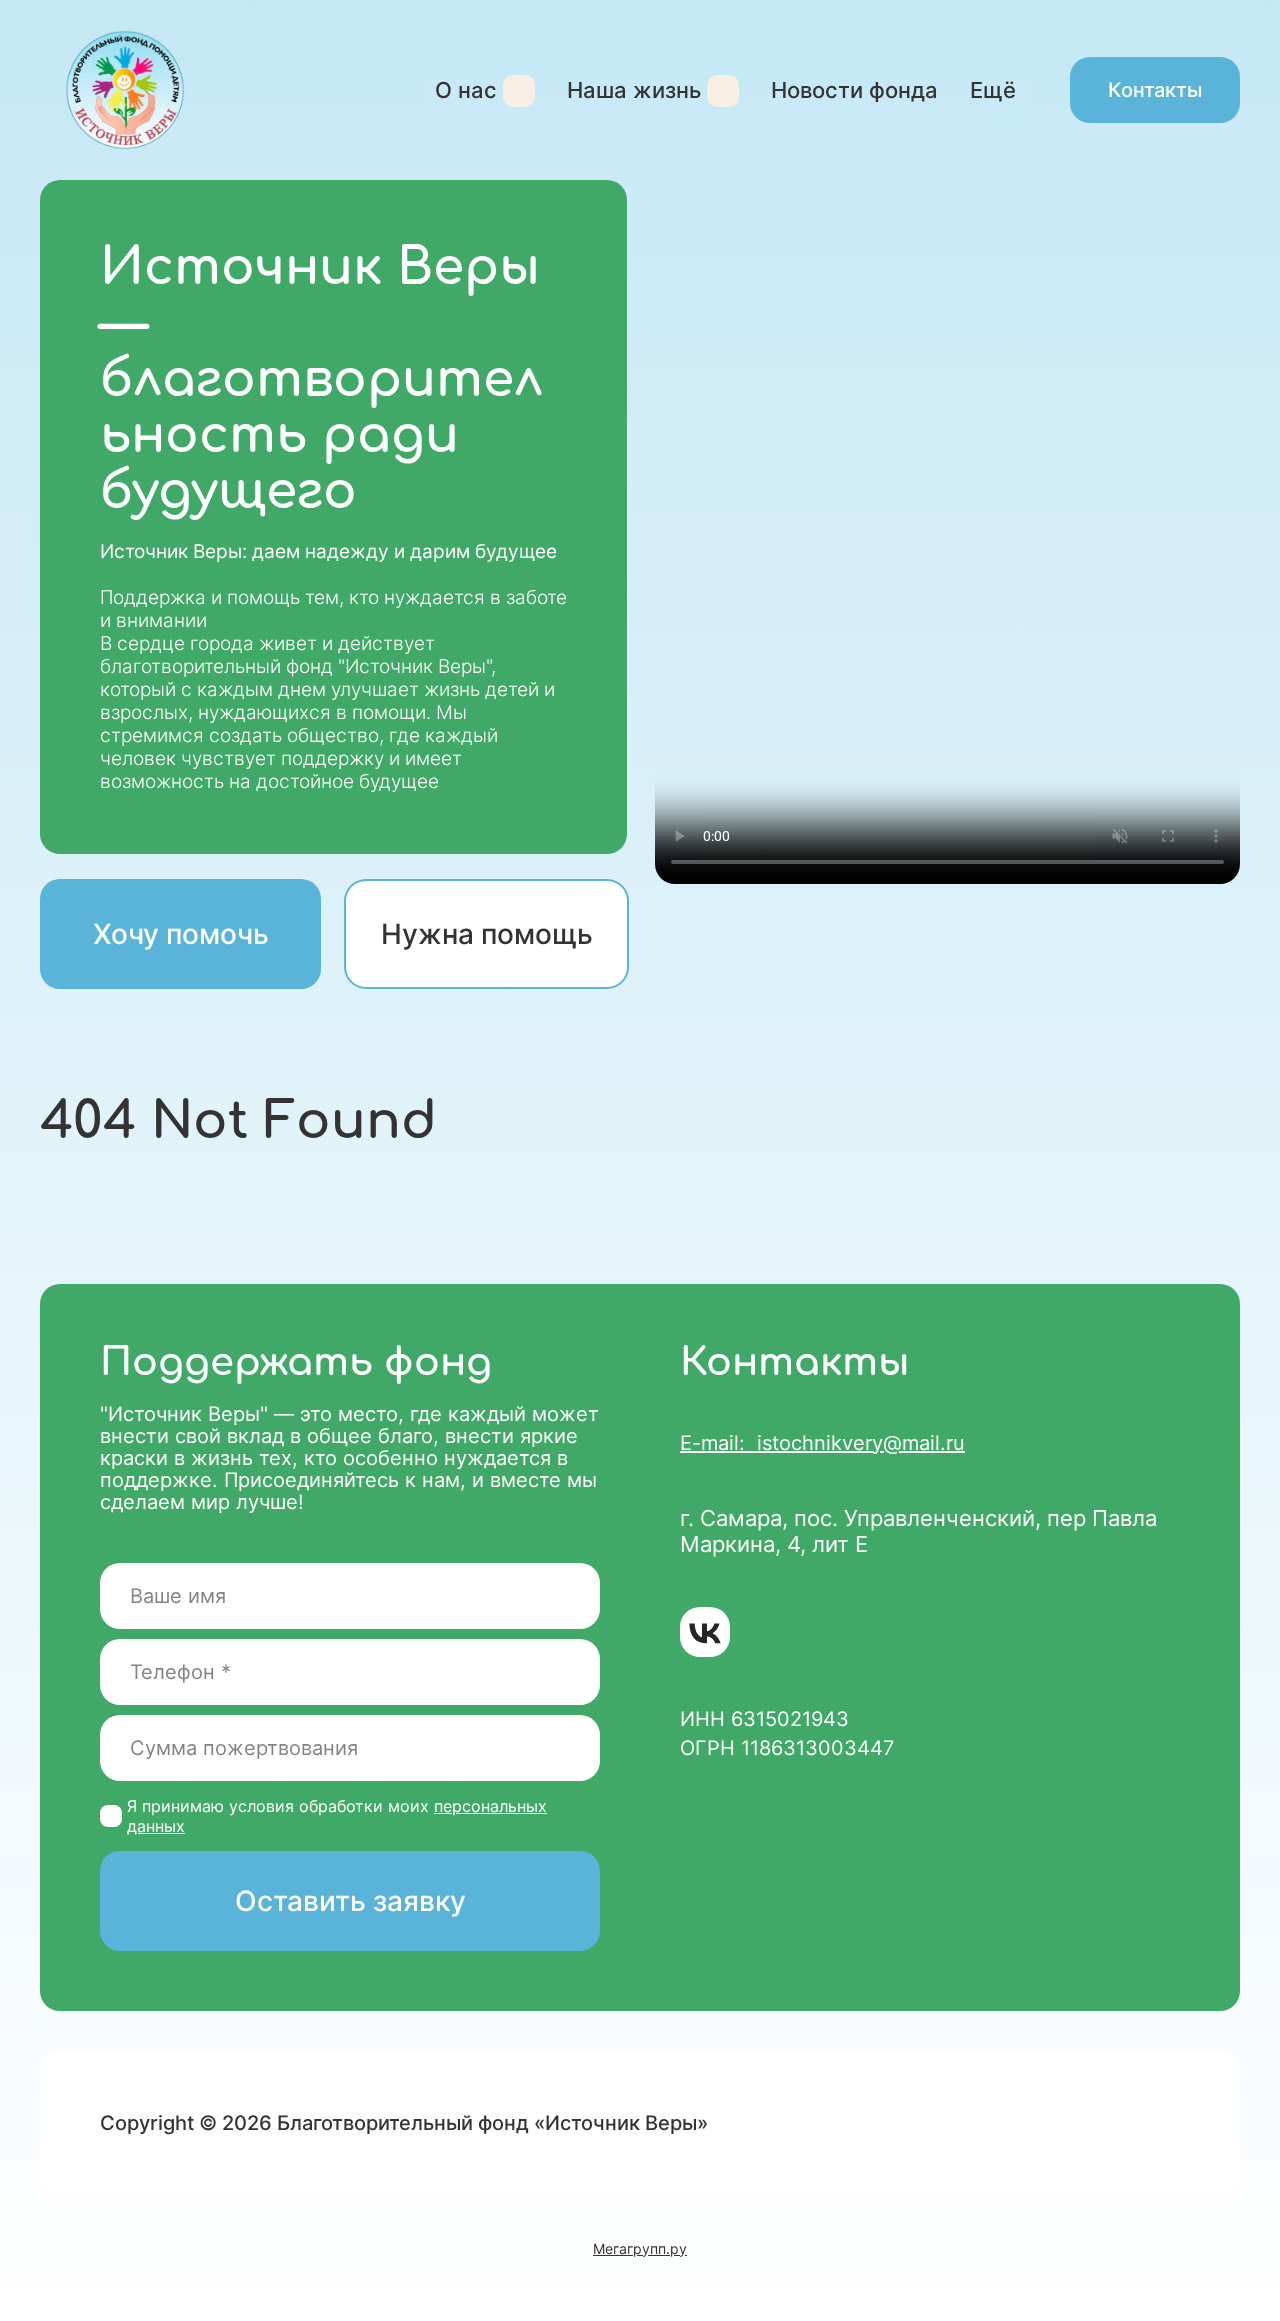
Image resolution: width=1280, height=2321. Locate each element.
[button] (486, 934)
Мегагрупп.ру (640, 2248)
